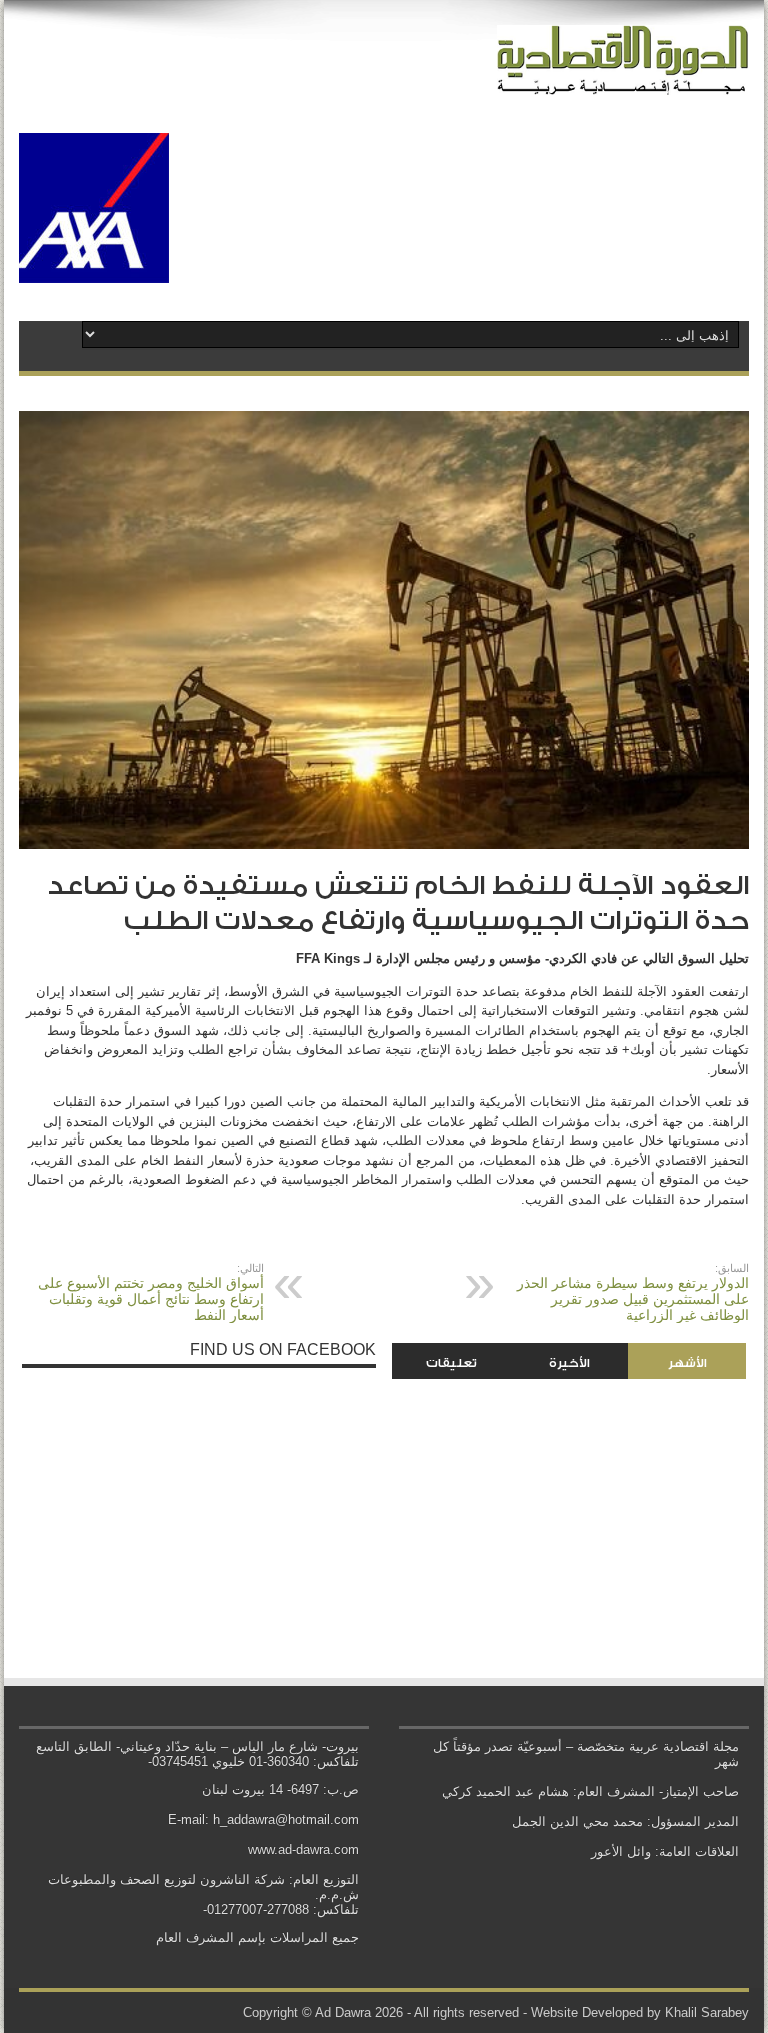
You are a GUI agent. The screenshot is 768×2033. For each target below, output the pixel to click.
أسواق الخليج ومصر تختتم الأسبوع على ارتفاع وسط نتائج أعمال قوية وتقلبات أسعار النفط (151, 1292)
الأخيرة (569, 1363)
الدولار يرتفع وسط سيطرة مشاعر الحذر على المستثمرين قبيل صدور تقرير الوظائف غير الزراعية (633, 1292)
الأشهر (687, 1363)
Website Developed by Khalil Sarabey (640, 2012)
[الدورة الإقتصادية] (623, 80)
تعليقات (451, 1363)
